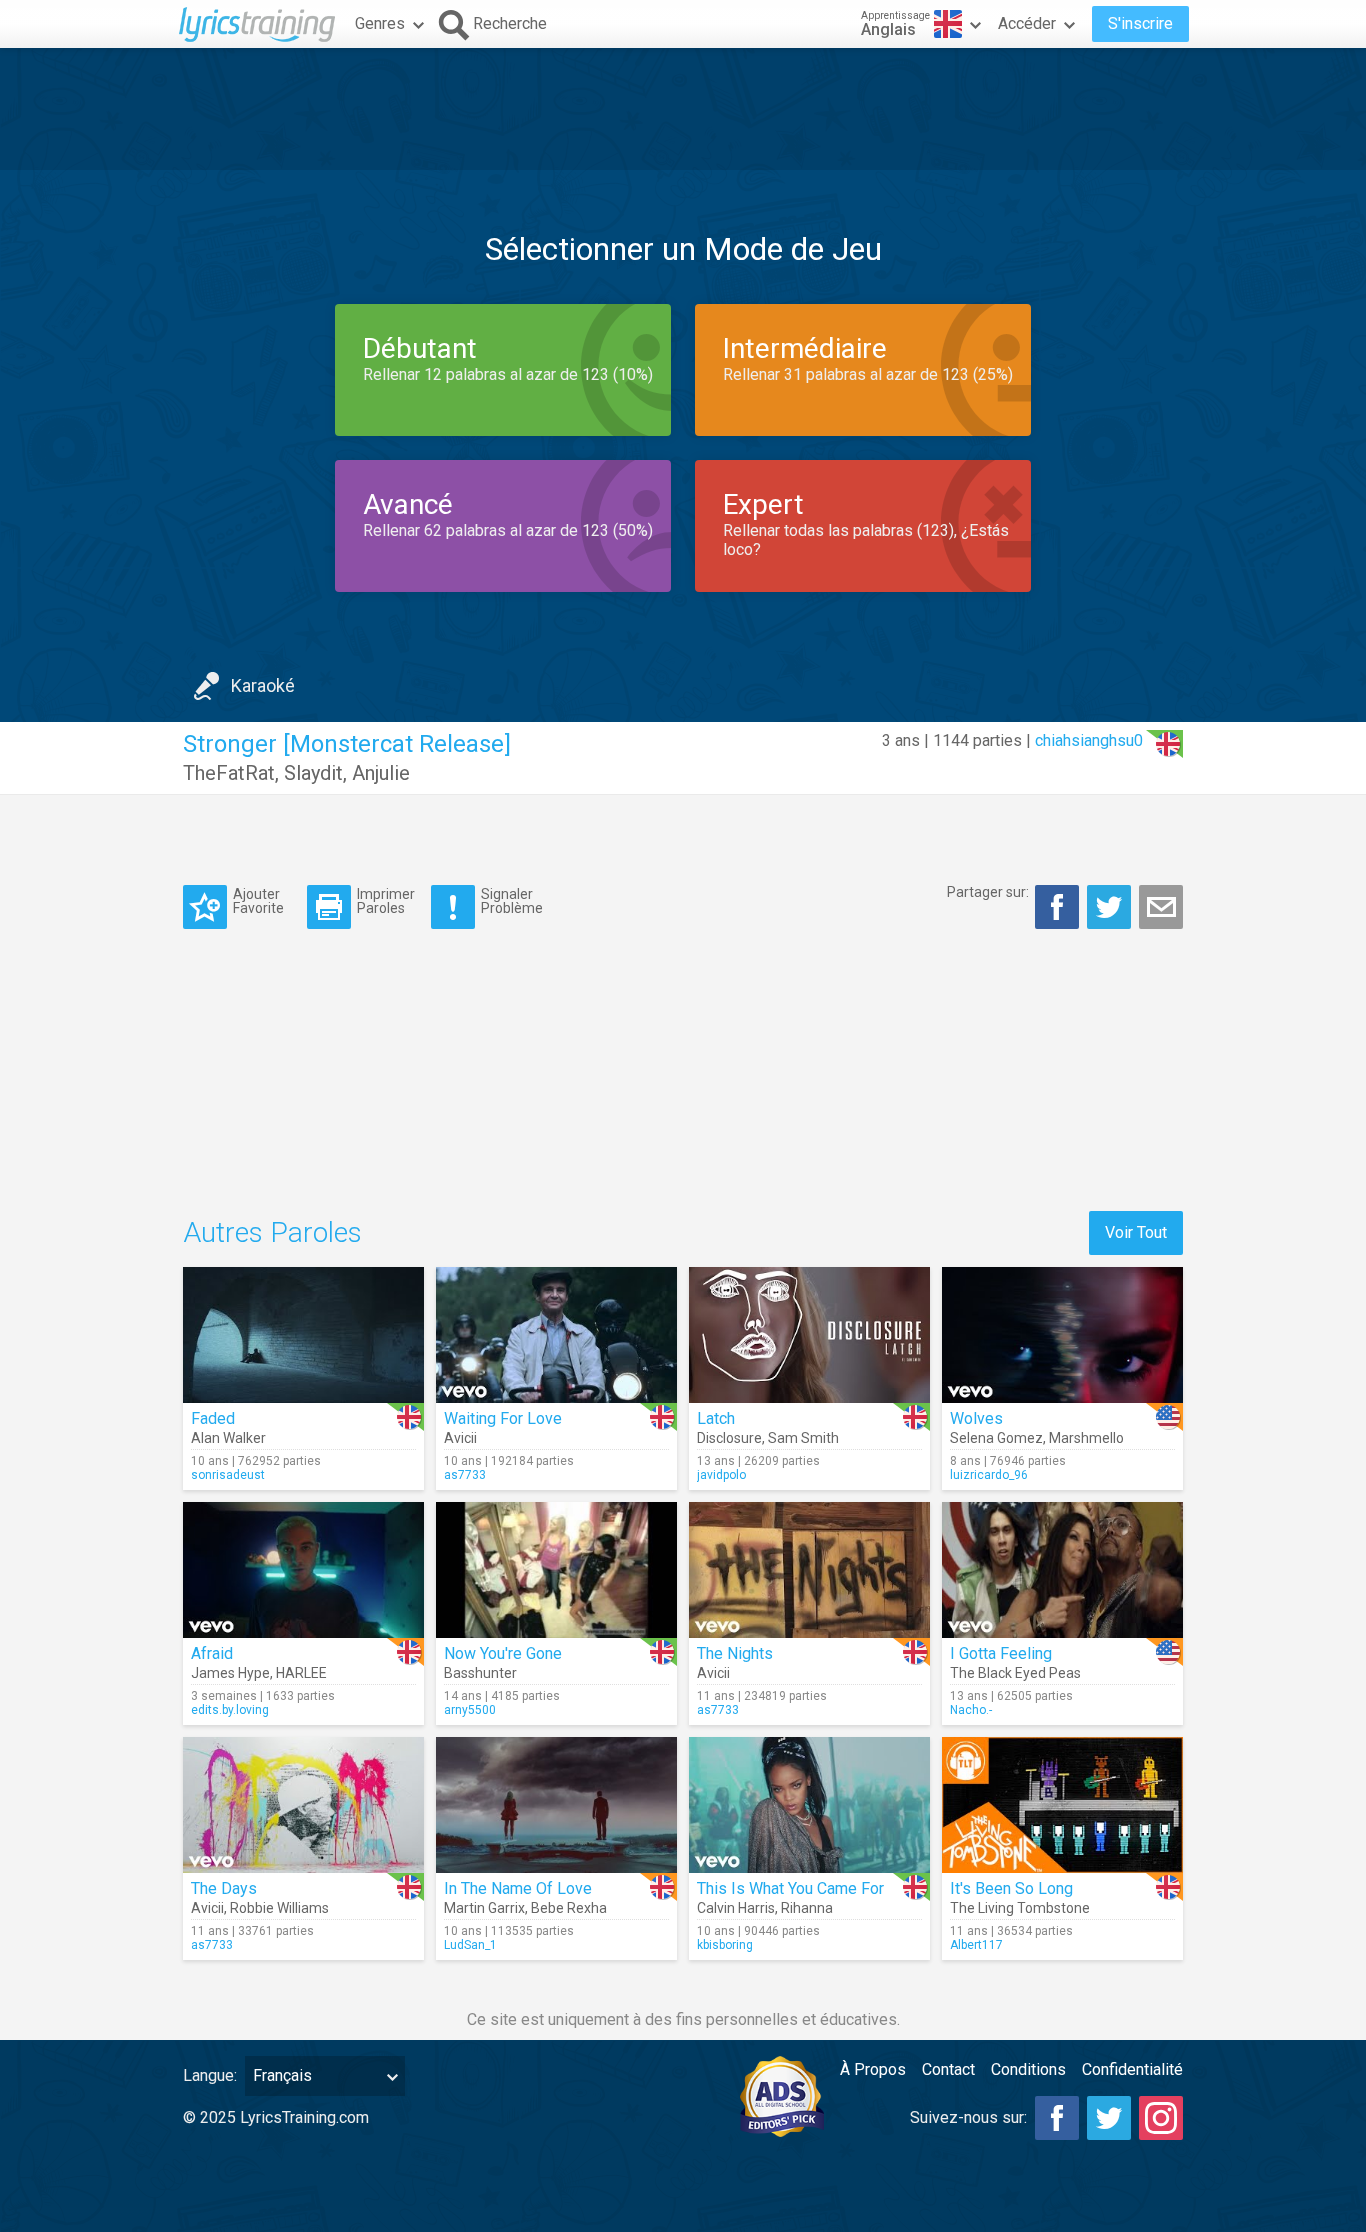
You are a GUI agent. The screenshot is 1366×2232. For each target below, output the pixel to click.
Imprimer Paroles (386, 900)
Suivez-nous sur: (968, 2117)
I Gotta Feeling (1001, 1653)
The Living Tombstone (1020, 1908)
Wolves (976, 1418)
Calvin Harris (736, 1908)
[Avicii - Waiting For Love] (556, 1335)
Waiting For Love (503, 1418)
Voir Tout (1136, 1232)
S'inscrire (1140, 23)
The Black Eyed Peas (1015, 1673)
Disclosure (729, 1438)
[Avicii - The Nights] (809, 1570)
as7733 (465, 1475)
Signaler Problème (512, 900)
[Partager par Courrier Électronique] (1161, 907)
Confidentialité (1132, 2069)
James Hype (230, 1673)
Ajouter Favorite (258, 900)
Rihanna (807, 1908)
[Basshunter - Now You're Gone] (556, 1570)
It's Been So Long (1011, 1888)
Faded (213, 1418)
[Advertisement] (683, 109)
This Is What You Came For (790, 1888)
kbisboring (725, 1945)
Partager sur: (988, 892)
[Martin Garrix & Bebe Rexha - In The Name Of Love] (556, 1805)
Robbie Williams (279, 1908)
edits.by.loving (230, 1710)
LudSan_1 (470, 1945)
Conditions (1028, 2069)
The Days (224, 1888)
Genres (380, 23)
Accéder (1027, 23)
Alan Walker (228, 1438)
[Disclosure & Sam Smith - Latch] (809, 1335)
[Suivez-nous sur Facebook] (1057, 2118)
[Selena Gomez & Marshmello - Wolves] (1062, 1335)
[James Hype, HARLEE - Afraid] (303, 1570)
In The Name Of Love (518, 1888)
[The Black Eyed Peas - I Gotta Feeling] (1062, 1570)
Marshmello (1086, 1438)
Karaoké (263, 685)
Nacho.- (971, 1710)
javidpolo (721, 1475)
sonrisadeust (228, 1475)
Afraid (212, 1653)
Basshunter (480, 1673)
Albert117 (976, 1945)
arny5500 (470, 1710)
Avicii (460, 1438)
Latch (716, 1418)
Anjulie (381, 773)
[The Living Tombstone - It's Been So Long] (1062, 1805)
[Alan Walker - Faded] (303, 1335)
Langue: (210, 2075)
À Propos (873, 2069)
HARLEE (301, 1673)
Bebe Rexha (569, 1908)
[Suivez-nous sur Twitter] (1109, 2118)
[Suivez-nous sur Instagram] (1161, 2118)
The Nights (735, 1653)
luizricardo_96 (989, 1475)
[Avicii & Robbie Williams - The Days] (303, 1805)
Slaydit (313, 773)
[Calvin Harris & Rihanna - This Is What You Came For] (809, 1805)
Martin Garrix (484, 1908)
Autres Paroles (272, 1232)
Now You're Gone (503, 1653)
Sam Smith (803, 1438)
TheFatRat (229, 773)
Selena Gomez (996, 1438)
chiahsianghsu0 (1089, 740)
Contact (948, 2069)
